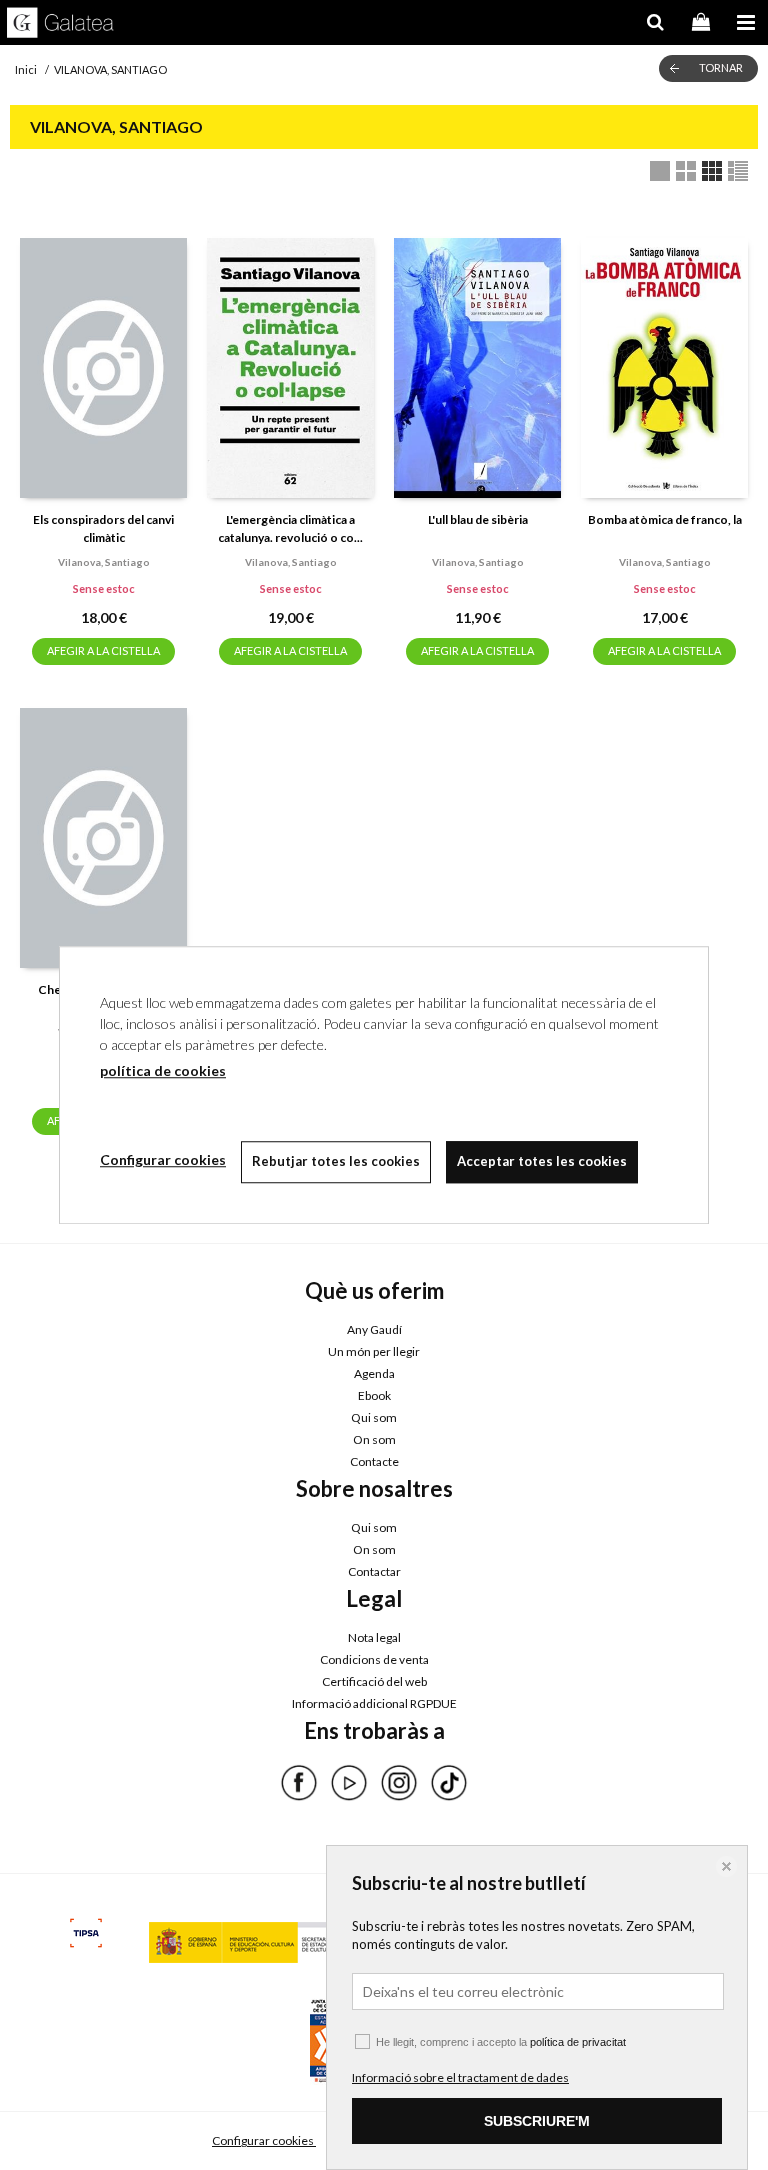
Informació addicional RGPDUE (374, 1703)
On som (374, 1439)
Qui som (374, 1417)
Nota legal (374, 1637)
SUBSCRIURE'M (537, 2121)
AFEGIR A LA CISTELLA (103, 650)
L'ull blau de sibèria (478, 519)
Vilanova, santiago (104, 562)
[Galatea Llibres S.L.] (60, 25)
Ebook (374, 1395)
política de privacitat (578, 2042)
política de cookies (163, 1070)
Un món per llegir (374, 1351)
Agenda (374, 1373)
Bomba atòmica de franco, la (665, 519)
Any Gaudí (374, 1329)
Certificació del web (374, 1681)
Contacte (374, 1461)
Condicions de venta (374, 1659)
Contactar (374, 1571)
